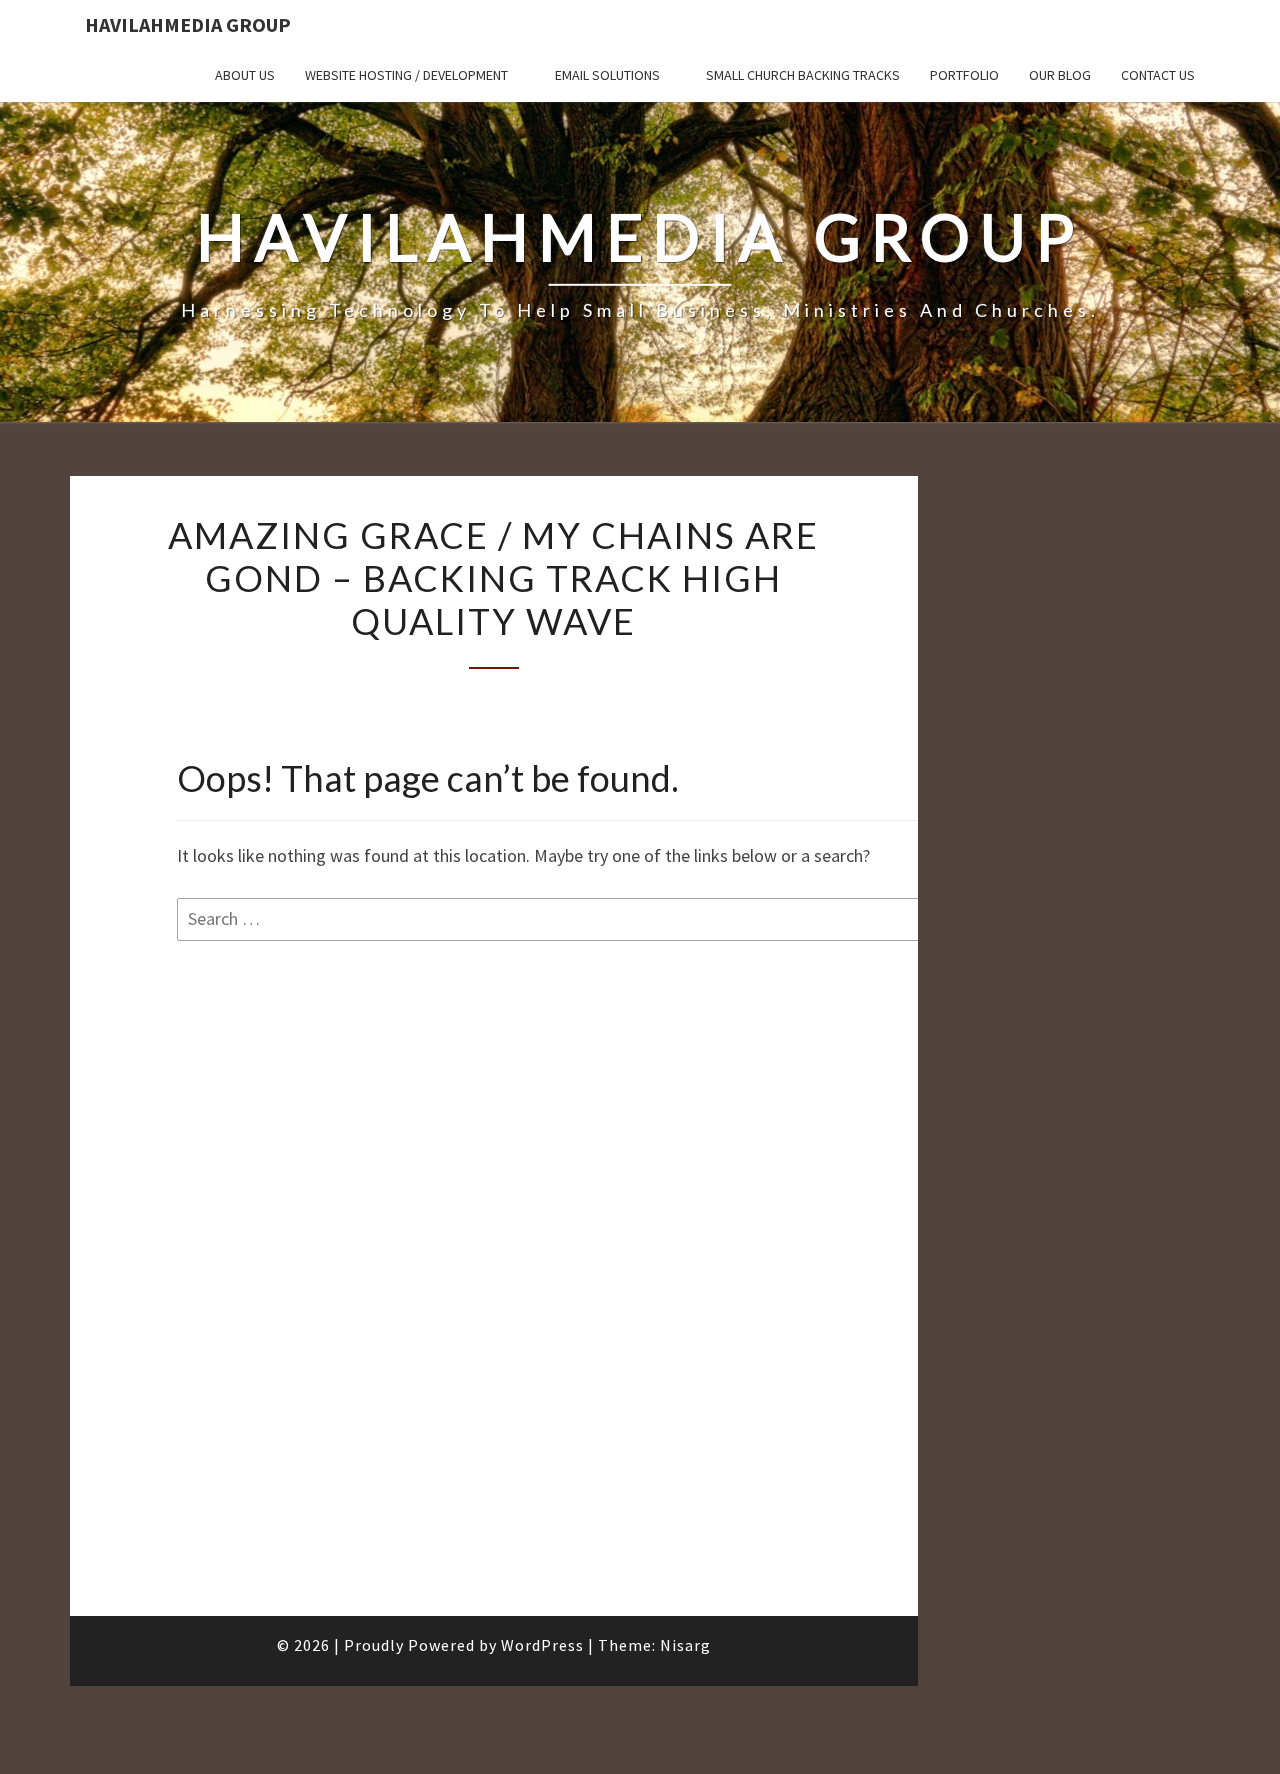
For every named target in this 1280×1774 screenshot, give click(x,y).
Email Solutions (607, 75)
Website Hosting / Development (406, 75)
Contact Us (1158, 75)
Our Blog (1060, 75)
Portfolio (964, 75)
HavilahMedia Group (188, 24)
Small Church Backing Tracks (803, 75)
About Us (245, 75)
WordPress (542, 1645)
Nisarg (685, 1645)
